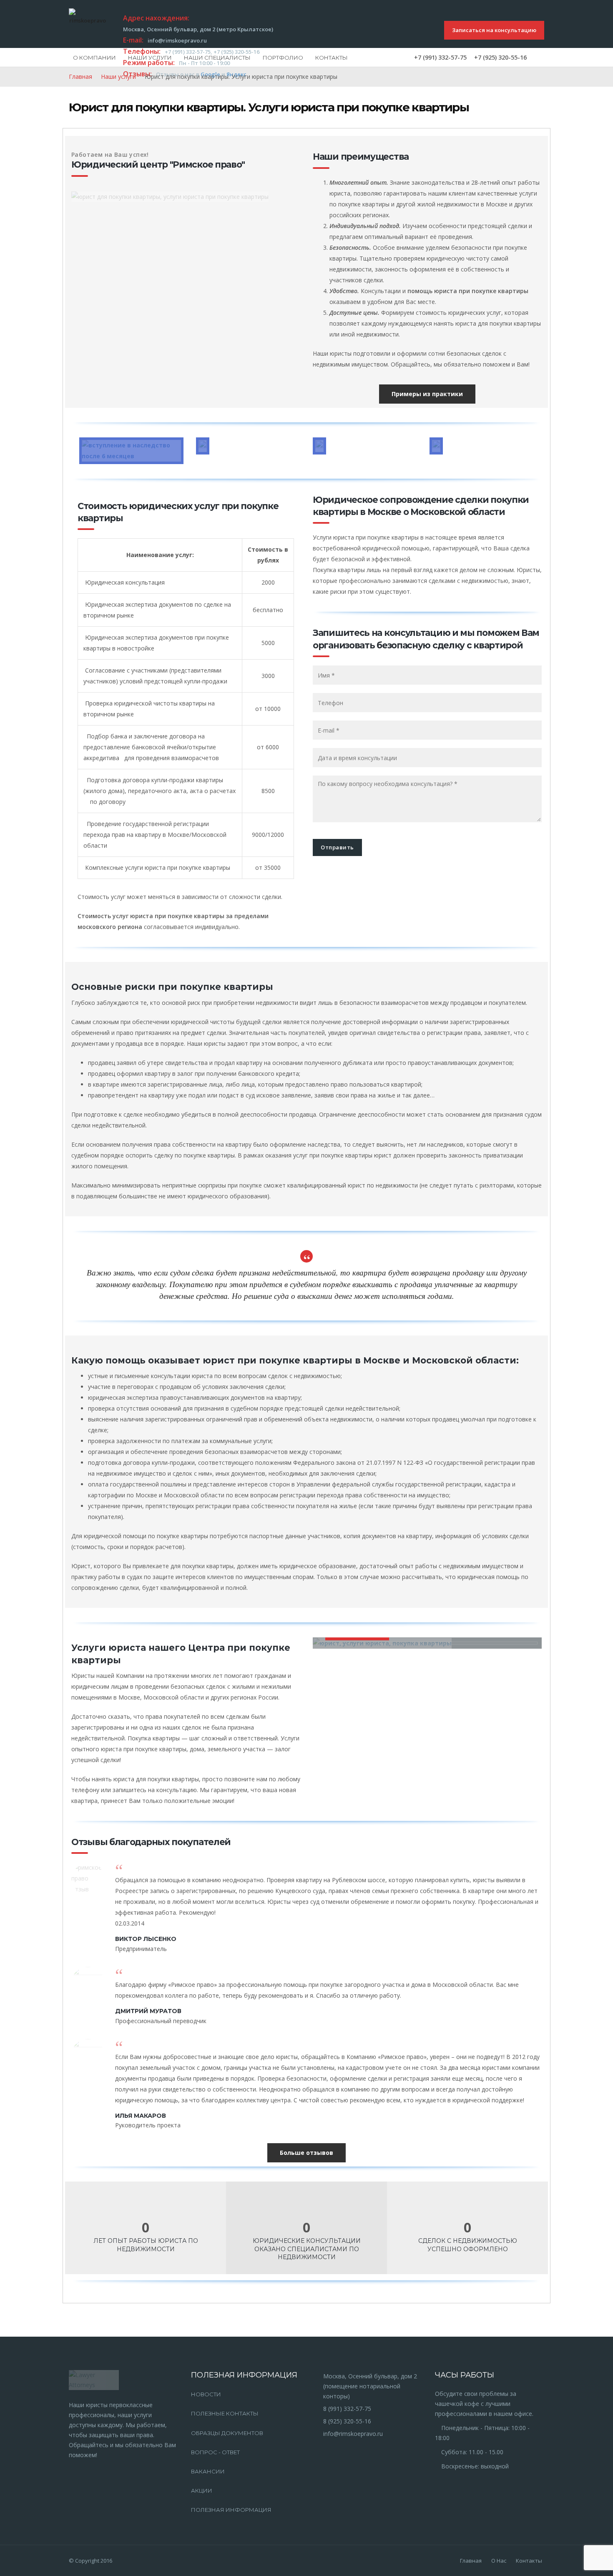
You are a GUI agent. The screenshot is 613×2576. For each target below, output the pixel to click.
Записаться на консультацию (494, 30)
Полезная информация (231, 2510)
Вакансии (208, 2471)
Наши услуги (150, 58)
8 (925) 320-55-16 (347, 2421)
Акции (202, 2491)
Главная (80, 77)
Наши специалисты (217, 58)
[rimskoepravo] (88, 17)
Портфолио (283, 58)
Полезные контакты (225, 2413)
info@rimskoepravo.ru (353, 2434)
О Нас (499, 2561)
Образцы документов (227, 2433)
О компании (94, 58)
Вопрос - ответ (215, 2452)
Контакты (332, 58)
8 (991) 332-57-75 (347, 2409)
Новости (206, 2394)
